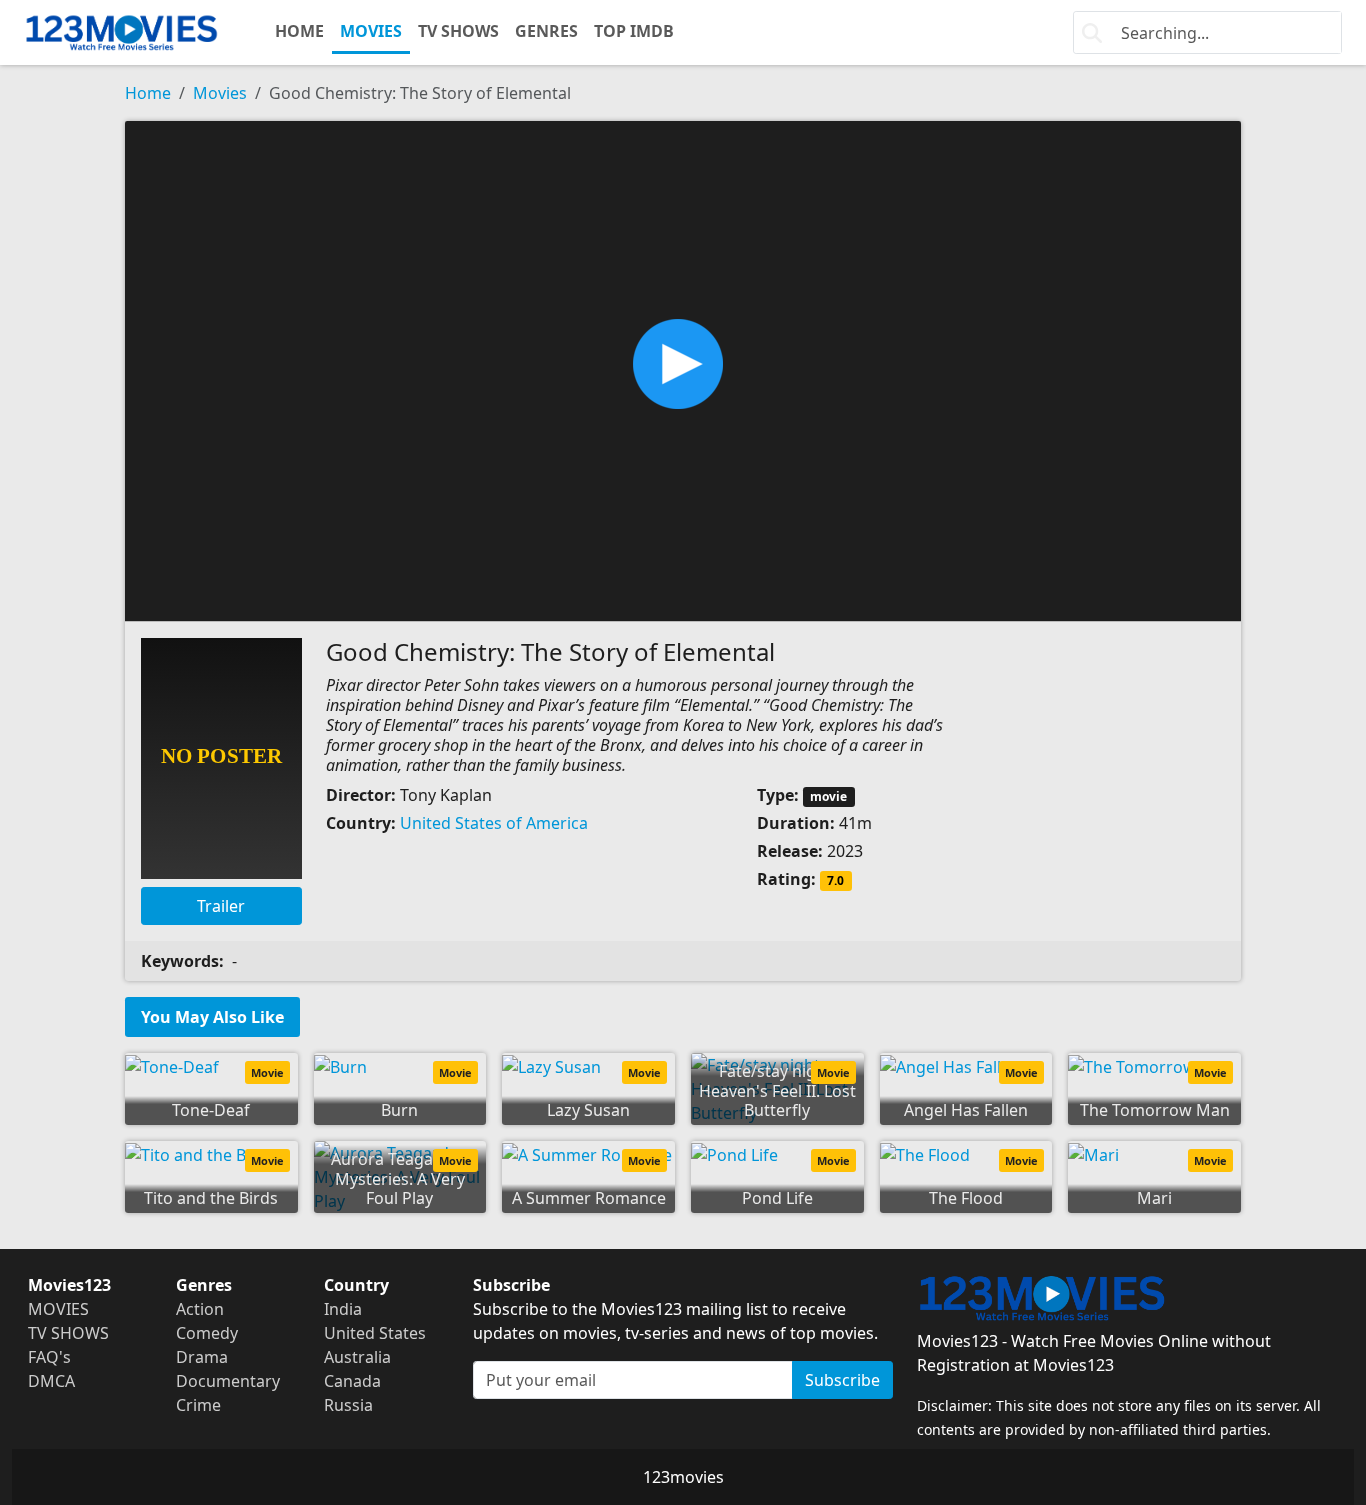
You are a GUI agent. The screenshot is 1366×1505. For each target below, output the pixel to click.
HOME (299, 31)
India (343, 1309)
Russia (348, 1405)
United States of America (494, 823)
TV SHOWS (458, 31)
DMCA (51, 1381)
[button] (683, 369)
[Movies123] (121, 32)
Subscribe (842, 1380)
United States (375, 1333)
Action (200, 1309)
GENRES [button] (546, 31)
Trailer (221, 906)
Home (148, 93)
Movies (220, 93)
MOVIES (371, 31)
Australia (357, 1357)
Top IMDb (634, 31)
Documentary (228, 1381)
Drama (202, 1357)
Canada (352, 1381)
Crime (198, 1405)
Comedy (207, 1333)
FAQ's (49, 1357)
